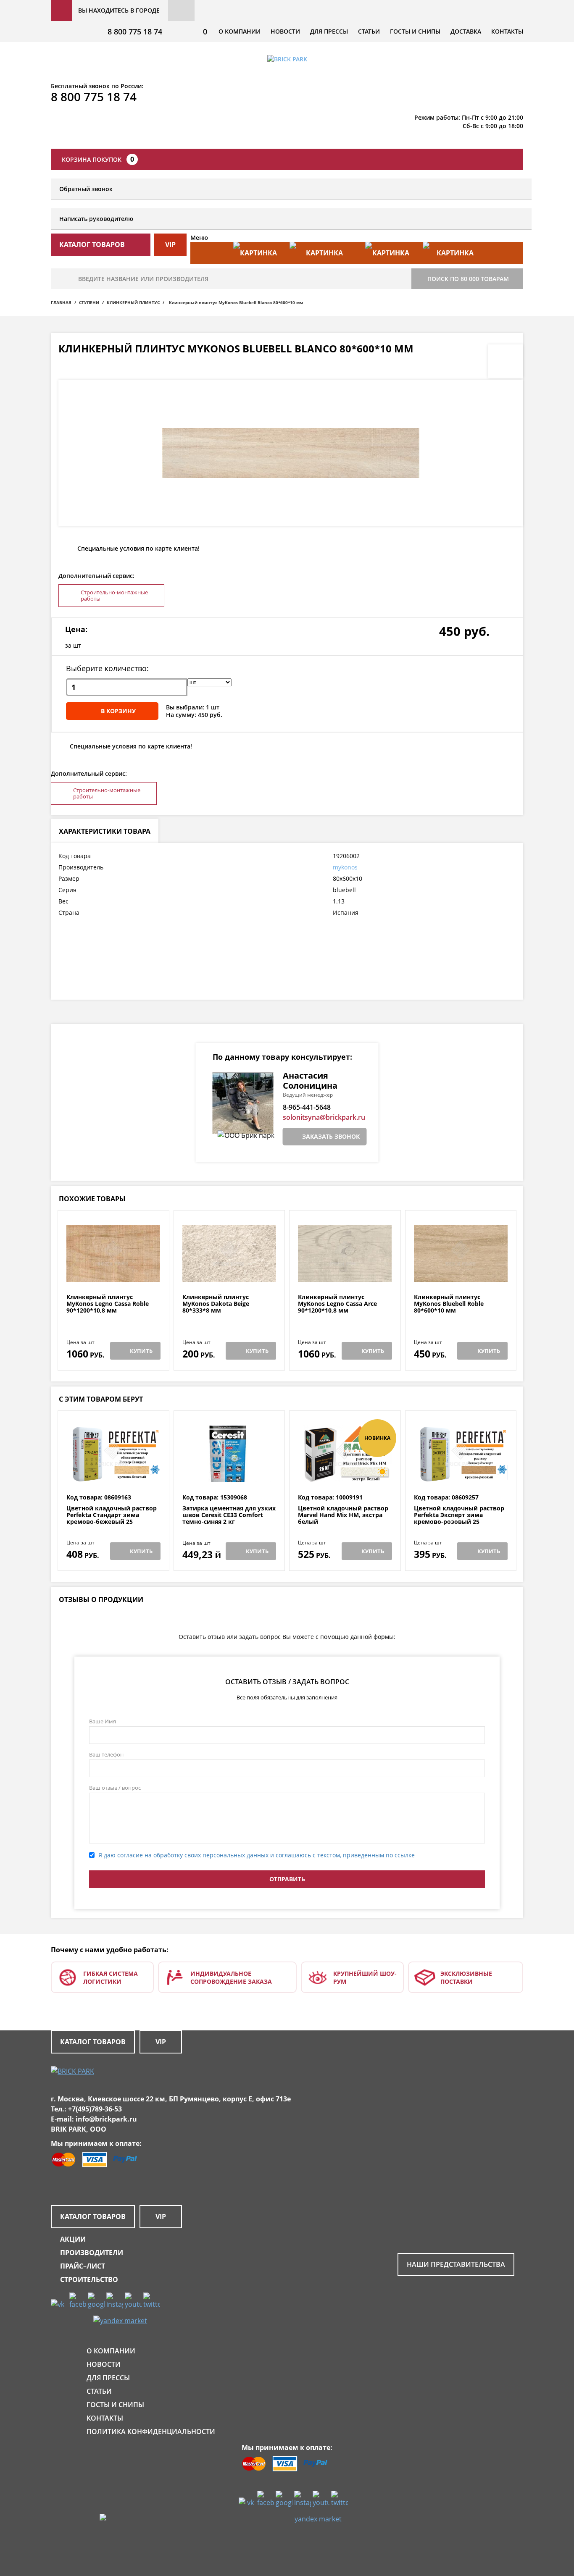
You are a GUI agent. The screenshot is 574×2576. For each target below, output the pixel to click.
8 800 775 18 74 (135, 32)
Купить (141, 1351)
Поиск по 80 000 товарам (468, 279)
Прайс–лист (83, 2266)
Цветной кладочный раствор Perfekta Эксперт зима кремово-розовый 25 (459, 1515)
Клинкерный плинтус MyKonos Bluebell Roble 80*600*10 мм (449, 1304)
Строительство (89, 2279)
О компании (240, 31)
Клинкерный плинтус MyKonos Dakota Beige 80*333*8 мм (216, 1304)
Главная (61, 302)
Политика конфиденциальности (151, 2432)
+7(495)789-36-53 (95, 2109)
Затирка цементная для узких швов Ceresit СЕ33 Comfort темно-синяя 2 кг (229, 1515)
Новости (285, 31)
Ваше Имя (103, 1721)
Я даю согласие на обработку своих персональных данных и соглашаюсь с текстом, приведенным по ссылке (257, 1855)
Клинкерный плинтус (133, 302)
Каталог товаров (93, 2042)
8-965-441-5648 (307, 1107)
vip (170, 244)
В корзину (118, 711)
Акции (73, 2239)
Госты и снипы (415, 31)
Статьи (369, 31)
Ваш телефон (106, 1754)
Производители (92, 2253)
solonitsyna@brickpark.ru (324, 1117)
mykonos (345, 867)
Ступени (89, 302)
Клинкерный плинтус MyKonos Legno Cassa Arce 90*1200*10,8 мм (337, 1304)
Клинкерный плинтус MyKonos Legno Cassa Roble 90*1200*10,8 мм (108, 1304)
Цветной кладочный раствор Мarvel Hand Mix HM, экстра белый (343, 1515)
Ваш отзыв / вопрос (115, 1788)
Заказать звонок (331, 1136)
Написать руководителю (96, 219)
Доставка (466, 31)
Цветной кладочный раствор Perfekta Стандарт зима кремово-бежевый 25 (112, 1515)
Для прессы (329, 31)
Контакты (507, 31)
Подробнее (113, 1273)
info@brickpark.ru (106, 2119)
